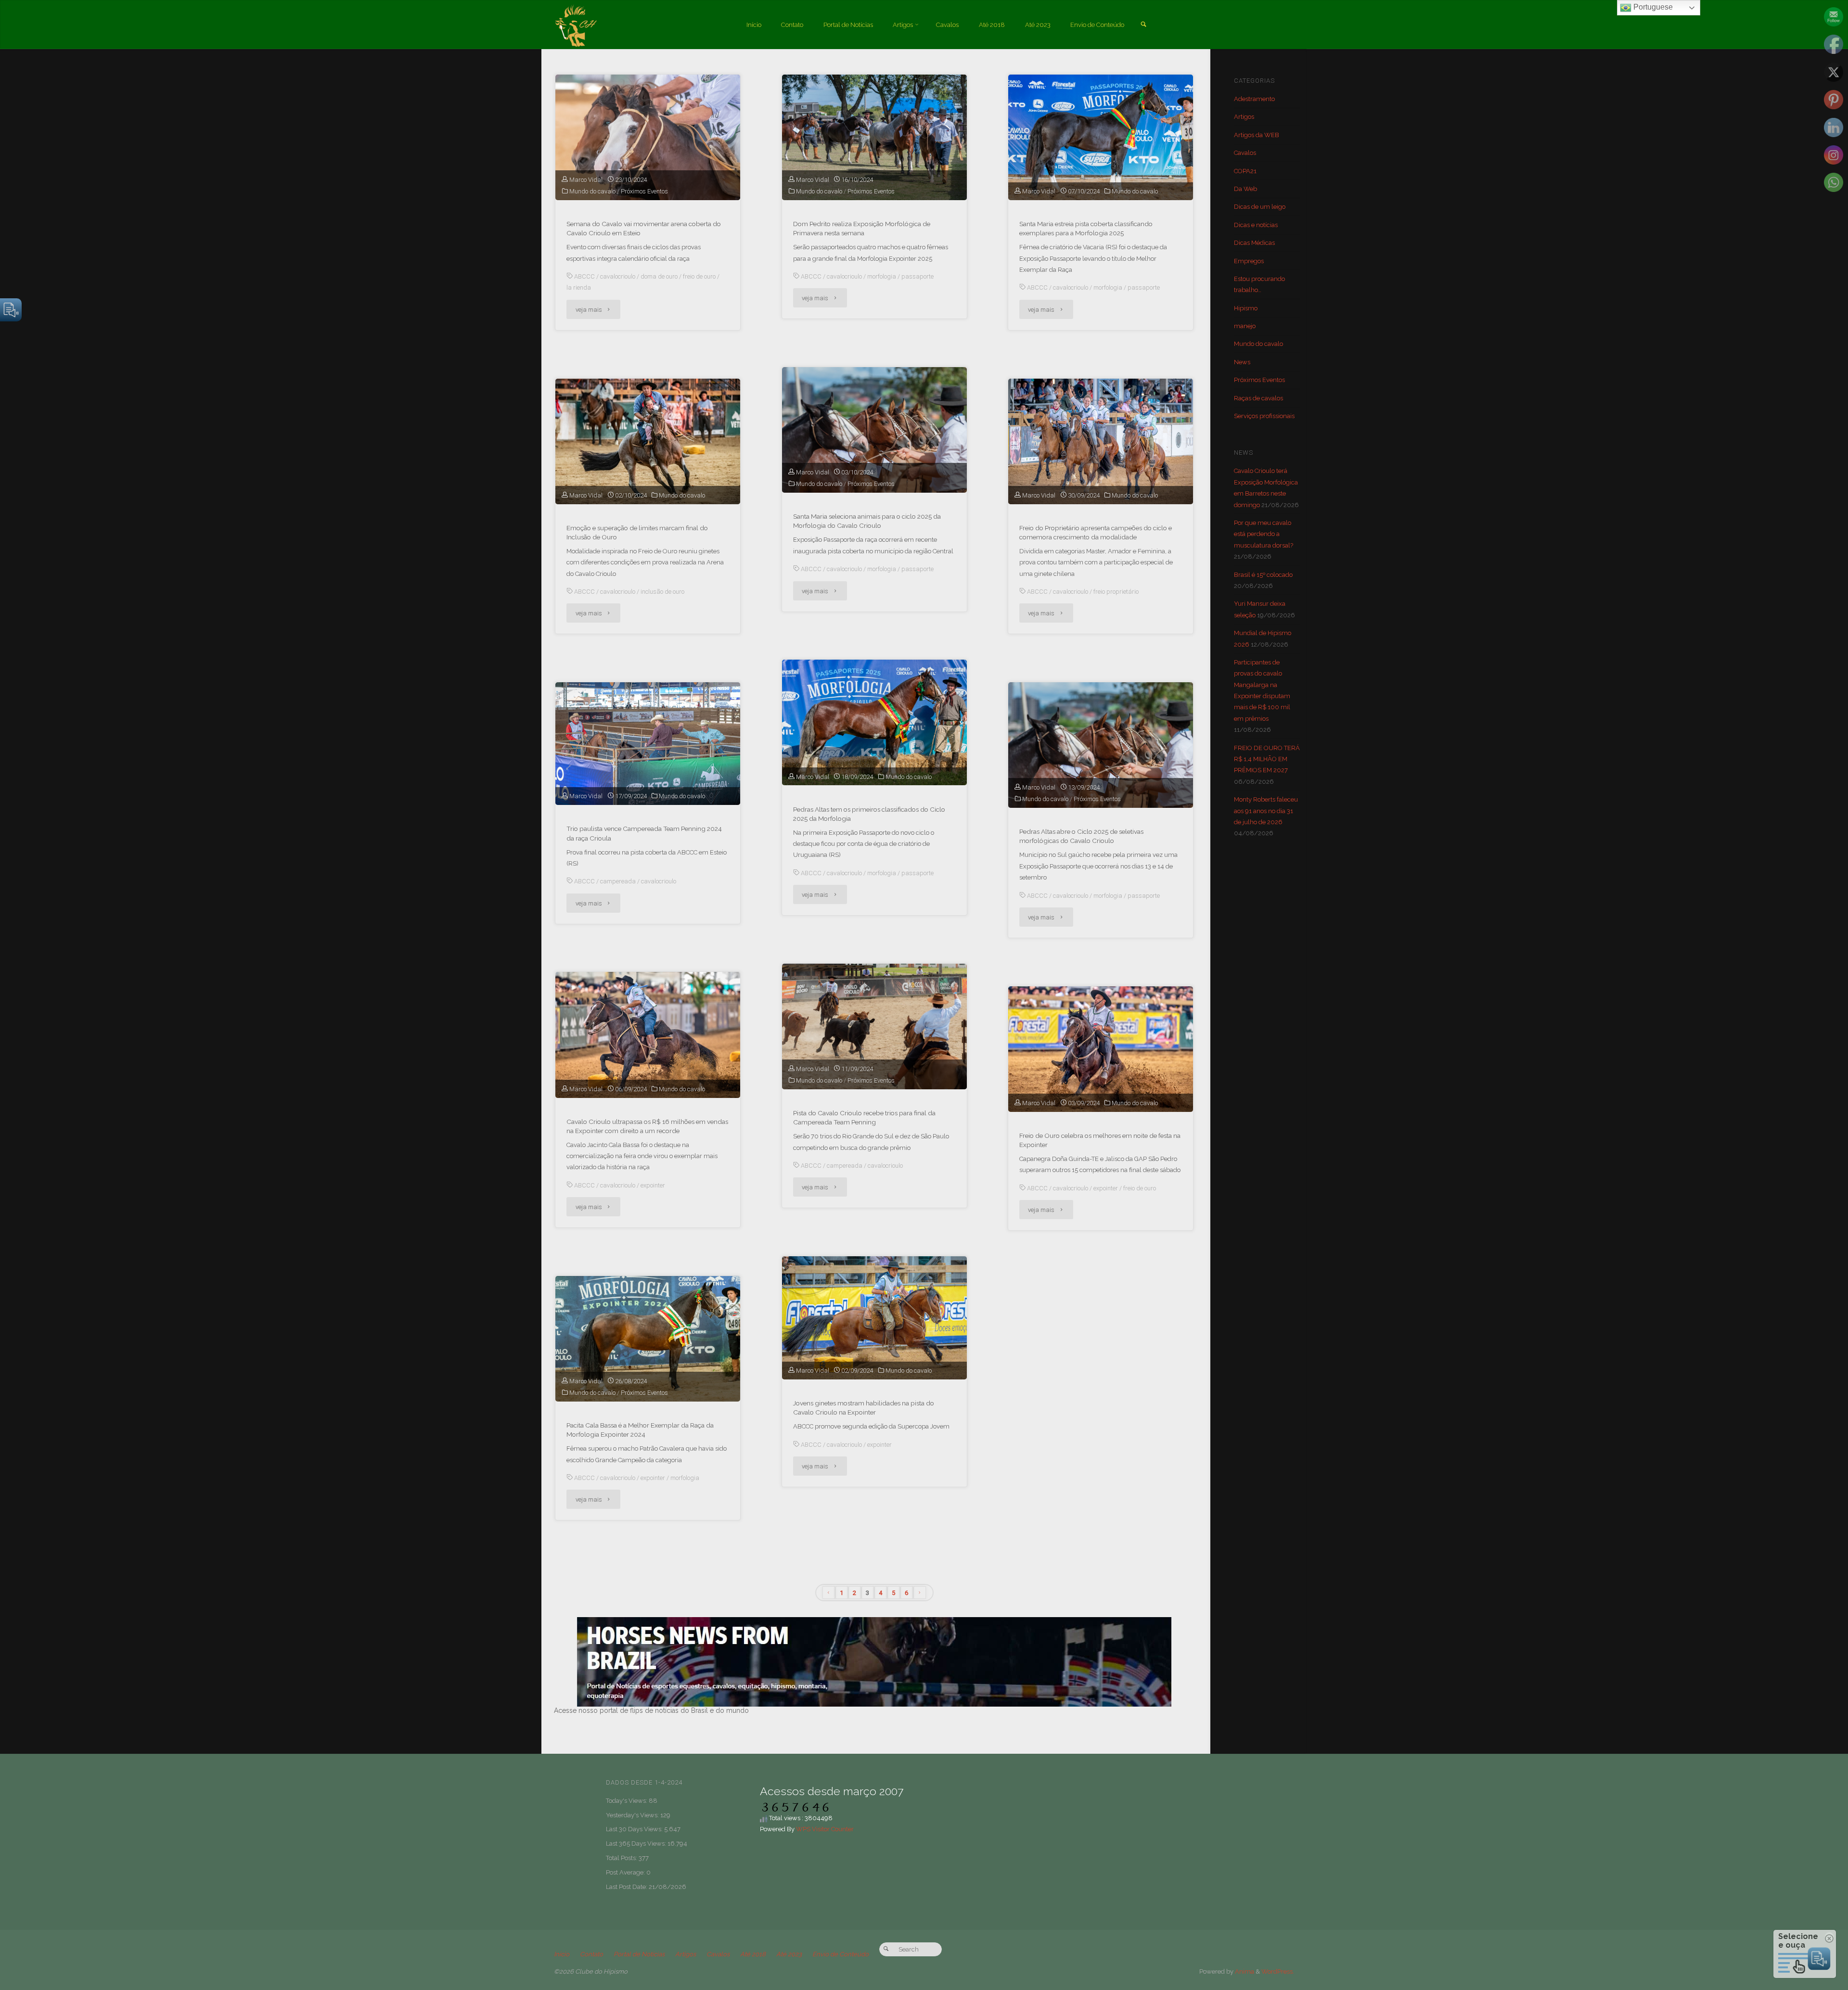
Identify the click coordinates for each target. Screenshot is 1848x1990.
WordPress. (1278, 1971)
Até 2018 (753, 1954)
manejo (1245, 326)
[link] (1143, 25)
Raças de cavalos (1258, 398)
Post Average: (626, 1872)
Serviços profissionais (1264, 416)
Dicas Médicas (1254, 243)
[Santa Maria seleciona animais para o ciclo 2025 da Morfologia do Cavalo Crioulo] (874, 430)
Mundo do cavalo (592, 191)
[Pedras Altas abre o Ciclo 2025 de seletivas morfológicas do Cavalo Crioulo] (1101, 745)
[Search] (886, 1949)
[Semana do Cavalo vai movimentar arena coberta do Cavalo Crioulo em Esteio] (648, 137)
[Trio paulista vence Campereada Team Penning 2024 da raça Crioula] (648, 744)
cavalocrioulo (618, 276)
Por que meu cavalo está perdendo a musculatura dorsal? (1264, 534)
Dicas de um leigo (1260, 207)
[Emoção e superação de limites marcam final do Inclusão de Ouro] (648, 441)
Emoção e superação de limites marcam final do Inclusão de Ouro (637, 532)
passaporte (918, 276)
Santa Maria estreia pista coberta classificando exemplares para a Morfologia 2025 (1086, 228)
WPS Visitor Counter (825, 1829)
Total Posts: (622, 1858)
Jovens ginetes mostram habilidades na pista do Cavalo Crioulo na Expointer (864, 1408)
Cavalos (1245, 153)
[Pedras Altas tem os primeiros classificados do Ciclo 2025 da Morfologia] (874, 722)
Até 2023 (789, 1954)
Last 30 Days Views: (635, 1829)
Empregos (1249, 261)
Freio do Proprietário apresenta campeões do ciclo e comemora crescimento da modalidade (1096, 532)
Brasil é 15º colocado (1263, 575)
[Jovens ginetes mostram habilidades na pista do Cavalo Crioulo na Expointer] (874, 1318)
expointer (653, 1185)
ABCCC (584, 276)
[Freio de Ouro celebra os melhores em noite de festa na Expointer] (1101, 1049)
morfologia (882, 276)
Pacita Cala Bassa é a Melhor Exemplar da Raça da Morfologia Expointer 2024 (640, 1430)
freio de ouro (699, 276)
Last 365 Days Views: (637, 1843)
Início (562, 1954)
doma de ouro (659, 276)
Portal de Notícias (639, 1954)
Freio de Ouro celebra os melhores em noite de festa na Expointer (1100, 1140)
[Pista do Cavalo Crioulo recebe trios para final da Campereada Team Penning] (874, 1027)
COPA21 (1245, 171)
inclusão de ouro (662, 592)
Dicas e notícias (1256, 225)
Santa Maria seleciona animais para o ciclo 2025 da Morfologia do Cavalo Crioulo (867, 521)
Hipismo (1246, 308)
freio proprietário (1116, 592)
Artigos (1244, 117)
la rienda (579, 287)
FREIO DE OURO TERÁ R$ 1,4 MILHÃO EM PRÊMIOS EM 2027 (1267, 759)
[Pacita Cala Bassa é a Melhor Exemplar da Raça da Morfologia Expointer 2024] (648, 1339)
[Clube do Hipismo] (576, 25)
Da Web (1245, 189)
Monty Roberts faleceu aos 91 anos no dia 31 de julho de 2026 (1266, 811)
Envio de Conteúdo (841, 1954)
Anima (1244, 1971)
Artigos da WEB (1257, 135)
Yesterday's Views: (633, 1815)
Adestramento (1254, 99)
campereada (618, 881)
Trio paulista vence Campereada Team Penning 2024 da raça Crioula (644, 833)
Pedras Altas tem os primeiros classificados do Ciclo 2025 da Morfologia (869, 814)
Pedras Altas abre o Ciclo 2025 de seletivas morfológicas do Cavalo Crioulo (1081, 836)
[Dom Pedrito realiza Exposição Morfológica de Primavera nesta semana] (874, 137)
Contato (591, 1954)
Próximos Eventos (644, 191)
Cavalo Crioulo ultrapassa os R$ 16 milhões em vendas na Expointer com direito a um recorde (647, 1126)
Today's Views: (627, 1801)
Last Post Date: (627, 1887)
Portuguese (1652, 7)
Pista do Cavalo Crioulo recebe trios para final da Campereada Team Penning (864, 1117)
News (1242, 362)
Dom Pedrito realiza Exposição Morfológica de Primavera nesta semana (862, 228)
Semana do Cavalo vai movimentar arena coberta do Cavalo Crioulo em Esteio (644, 228)
